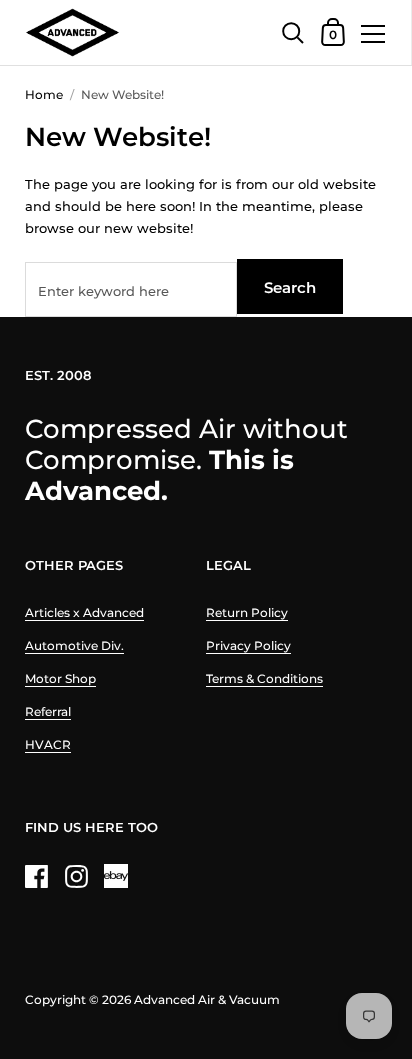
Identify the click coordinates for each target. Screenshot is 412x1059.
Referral (48, 711)
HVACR (48, 744)
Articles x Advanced (84, 612)
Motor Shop (60, 678)
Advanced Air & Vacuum (207, 999)
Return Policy (247, 612)
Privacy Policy (248, 645)
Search (290, 287)
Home (44, 94)
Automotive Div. (74, 645)
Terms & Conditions (264, 678)
